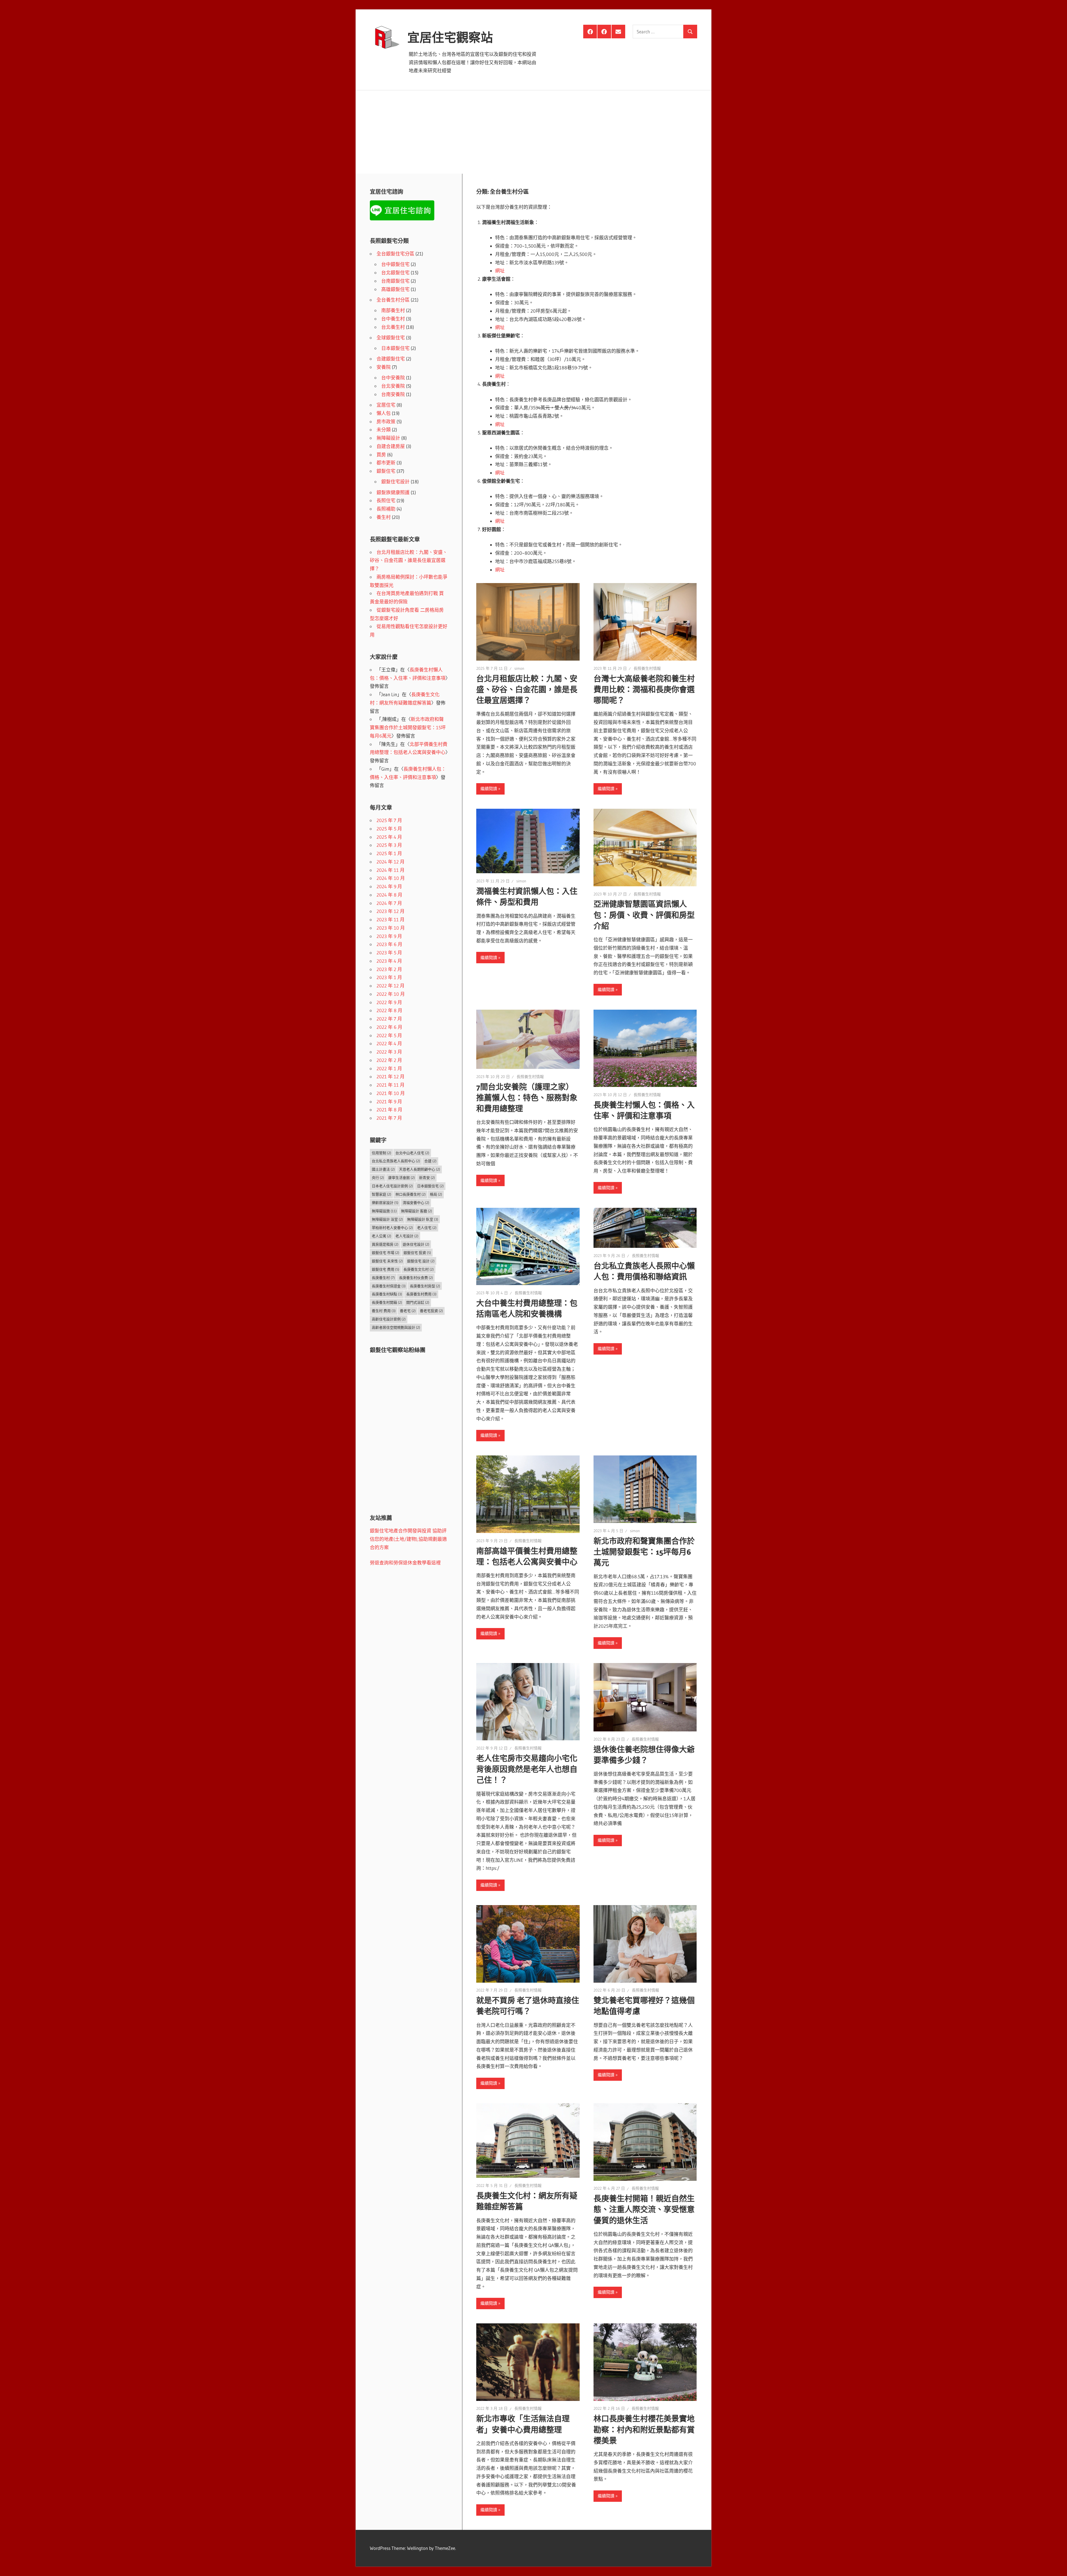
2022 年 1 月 (389, 1068)
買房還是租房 (385, 1244)
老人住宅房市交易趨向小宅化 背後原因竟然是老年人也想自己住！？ (527, 1769)
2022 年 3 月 (389, 1052)
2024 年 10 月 (391, 878)
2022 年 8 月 (389, 1010)
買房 (381, 455)
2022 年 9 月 (389, 1002)
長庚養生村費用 (421, 1294)
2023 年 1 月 (389, 977)
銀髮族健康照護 (393, 492)
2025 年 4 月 (389, 837)
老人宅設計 (407, 1236)
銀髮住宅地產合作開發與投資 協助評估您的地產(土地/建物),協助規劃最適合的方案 (408, 1539)
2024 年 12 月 (391, 862)
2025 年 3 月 (389, 845)
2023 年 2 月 (389, 969)
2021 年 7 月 (389, 1118)
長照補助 (386, 509)
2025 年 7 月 (389, 820)
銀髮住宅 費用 (386, 1269)
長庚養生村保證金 (389, 1286)
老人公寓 (382, 1236)
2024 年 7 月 (389, 903)
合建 (430, 1161)
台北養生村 (393, 327)
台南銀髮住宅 (395, 281)
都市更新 (386, 463)
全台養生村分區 (393, 300)
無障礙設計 (388, 438)
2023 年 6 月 (389, 944)
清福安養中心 (416, 1203)
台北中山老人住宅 (412, 1153)
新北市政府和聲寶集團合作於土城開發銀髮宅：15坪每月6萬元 (644, 1552)
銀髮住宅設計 (395, 481)
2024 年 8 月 (389, 895)
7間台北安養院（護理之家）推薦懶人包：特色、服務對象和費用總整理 (527, 1098)
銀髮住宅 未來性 (387, 1261)
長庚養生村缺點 (387, 1294)
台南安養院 (393, 394)
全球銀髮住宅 (391, 338)
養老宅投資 (431, 1311)
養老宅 (408, 1311)
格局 (436, 1194)
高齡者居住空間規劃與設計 (396, 1327)
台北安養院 (393, 386)
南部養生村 (393, 310)
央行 (378, 1178)
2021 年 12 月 (391, 1077)
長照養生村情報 (647, 668)
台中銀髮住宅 (395, 264)
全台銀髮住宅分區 (395, 254)
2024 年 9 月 (389, 886)
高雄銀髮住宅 (395, 289)
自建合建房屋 (391, 446)
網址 (500, 271)
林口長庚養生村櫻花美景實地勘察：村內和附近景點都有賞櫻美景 (644, 2430)
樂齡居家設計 (385, 1203)
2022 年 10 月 (391, 994)
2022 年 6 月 (389, 1027)
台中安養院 (393, 378)
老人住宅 (427, 1228)
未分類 (384, 430)
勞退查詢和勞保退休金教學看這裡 (405, 1563)
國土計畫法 (383, 1169)
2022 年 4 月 (389, 1043)
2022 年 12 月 (391, 986)
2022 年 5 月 (389, 1035)
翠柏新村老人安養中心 (392, 1228)
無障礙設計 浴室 (387, 1219)
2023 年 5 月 (389, 953)
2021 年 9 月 (389, 1102)
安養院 (384, 367)
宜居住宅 (386, 405)
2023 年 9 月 (389, 936)
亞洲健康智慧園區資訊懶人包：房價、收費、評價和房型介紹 (644, 915)
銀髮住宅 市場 (386, 1253)
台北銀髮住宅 (395, 272)
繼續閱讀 (489, 789)
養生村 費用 (384, 1311)
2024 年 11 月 (391, 870)
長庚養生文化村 (419, 1269)
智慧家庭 (382, 1194)
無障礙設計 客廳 (417, 1211)
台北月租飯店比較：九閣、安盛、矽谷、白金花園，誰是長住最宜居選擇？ (527, 690)
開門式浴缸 (418, 1302)
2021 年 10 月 (391, 1093)
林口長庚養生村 (411, 1194)
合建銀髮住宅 (391, 359)
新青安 (427, 1178)
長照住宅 (386, 500)
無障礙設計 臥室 (423, 1219)
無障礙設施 (384, 1211)
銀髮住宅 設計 (421, 1261)
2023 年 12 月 (391, 911)
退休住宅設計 (416, 1244)
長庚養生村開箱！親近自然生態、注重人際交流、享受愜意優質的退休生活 (644, 2209)
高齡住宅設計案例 (389, 1319)
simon (519, 668)
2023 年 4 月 (389, 961)
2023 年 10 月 (391, 928)
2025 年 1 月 (389, 853)
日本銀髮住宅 (395, 348)
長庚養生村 (383, 1278)
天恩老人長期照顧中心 (420, 1169)
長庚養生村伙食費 (416, 1278)
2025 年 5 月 (389, 829)
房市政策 (386, 421)
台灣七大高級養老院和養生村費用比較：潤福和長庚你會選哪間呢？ (644, 690)
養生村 (384, 517)
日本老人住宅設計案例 (392, 1186)
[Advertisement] (533, 132)
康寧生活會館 (402, 1178)
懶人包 (384, 413)
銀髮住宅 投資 (417, 1253)
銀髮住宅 (386, 471)
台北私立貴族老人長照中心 (396, 1161)
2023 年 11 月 (391, 919)
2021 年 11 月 (391, 1085)
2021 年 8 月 (389, 1110)
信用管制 (382, 1153)
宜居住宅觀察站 (450, 38)
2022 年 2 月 (389, 1060)
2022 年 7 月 (389, 1019)
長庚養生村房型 (425, 1286)
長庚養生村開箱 (387, 1302)
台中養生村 (393, 319)
